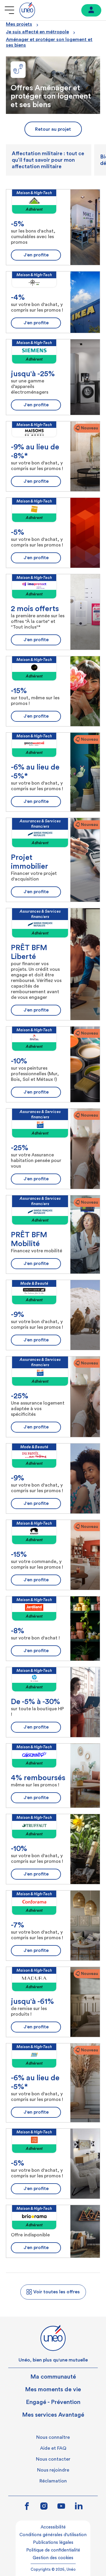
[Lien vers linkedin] (79, 2506)
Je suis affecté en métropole (37, 32)
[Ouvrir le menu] (9, 10)
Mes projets (19, 24)
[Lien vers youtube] (61, 2507)
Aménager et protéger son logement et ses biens (49, 42)
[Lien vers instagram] (44, 2507)
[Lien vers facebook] (27, 2507)
